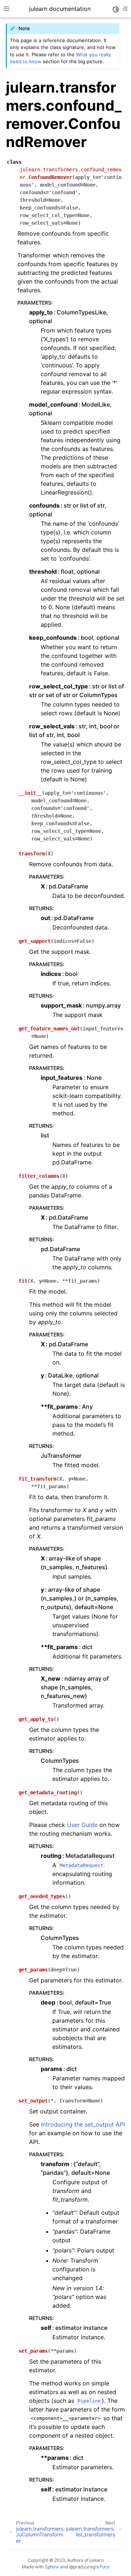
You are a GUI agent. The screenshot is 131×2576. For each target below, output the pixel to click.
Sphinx (52, 2567)
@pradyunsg (82, 2567)
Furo (104, 2567)
